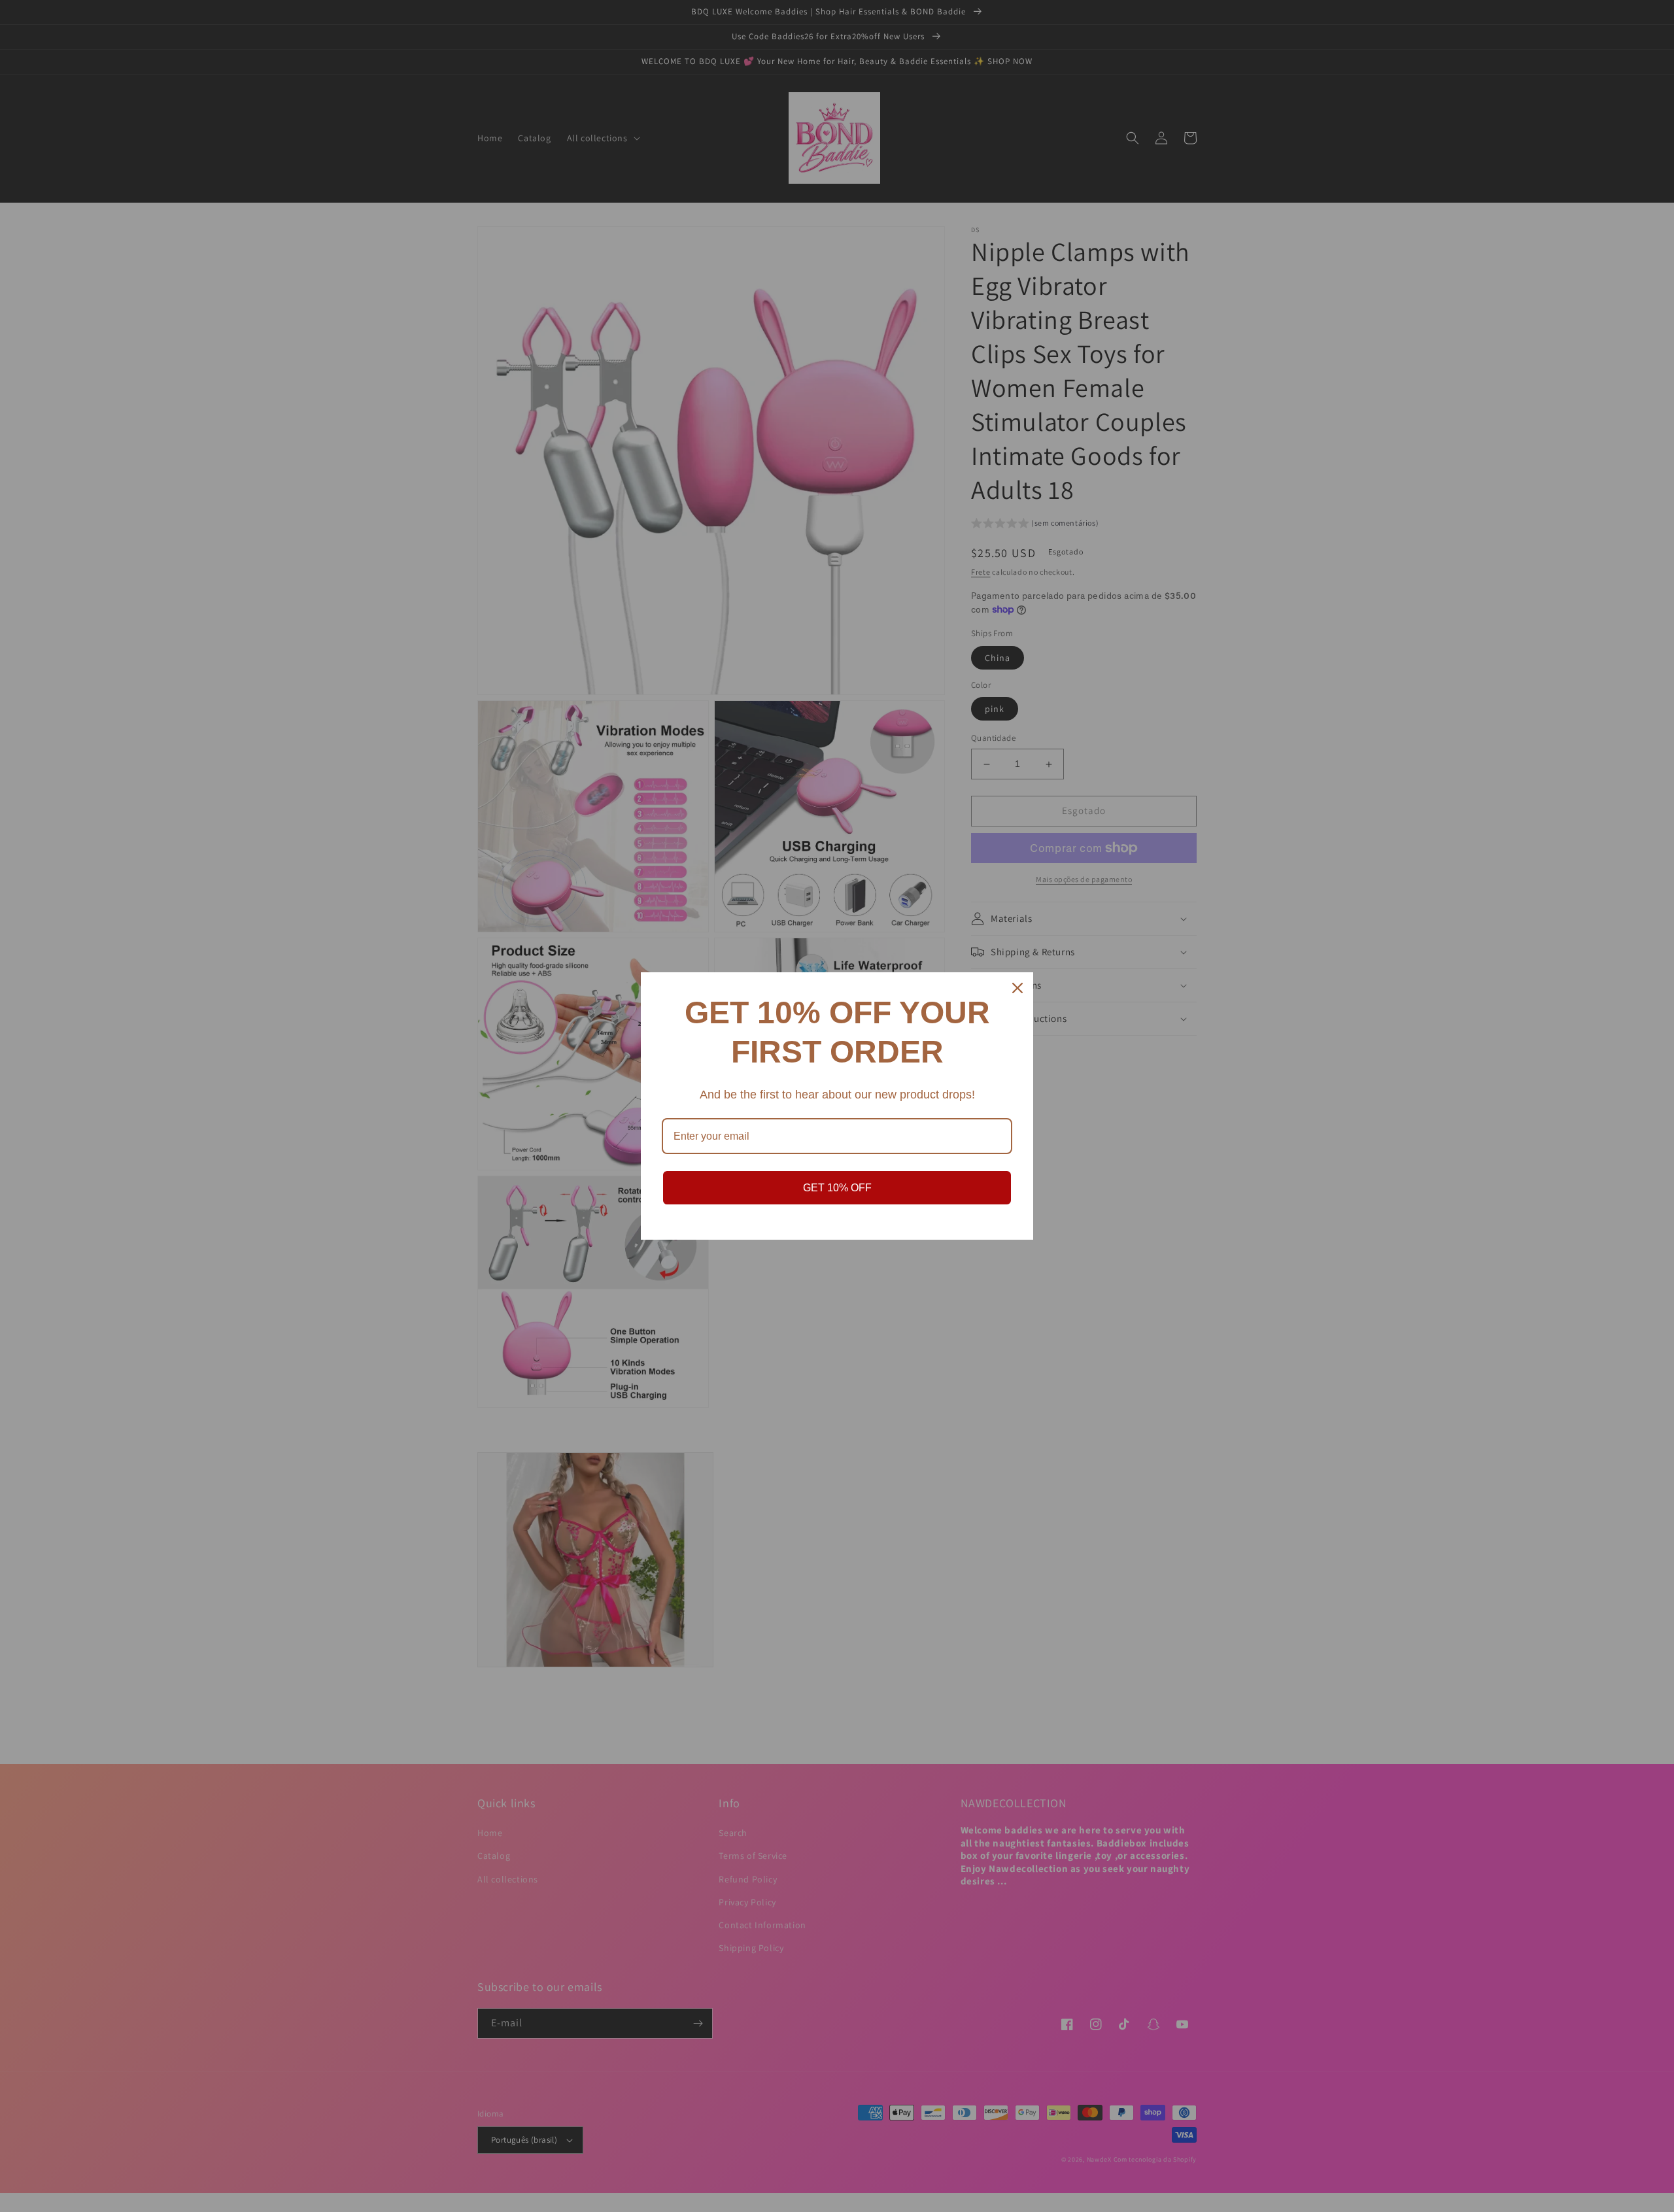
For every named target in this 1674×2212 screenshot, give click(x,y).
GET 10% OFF (837, 1188)
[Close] (1017, 988)
